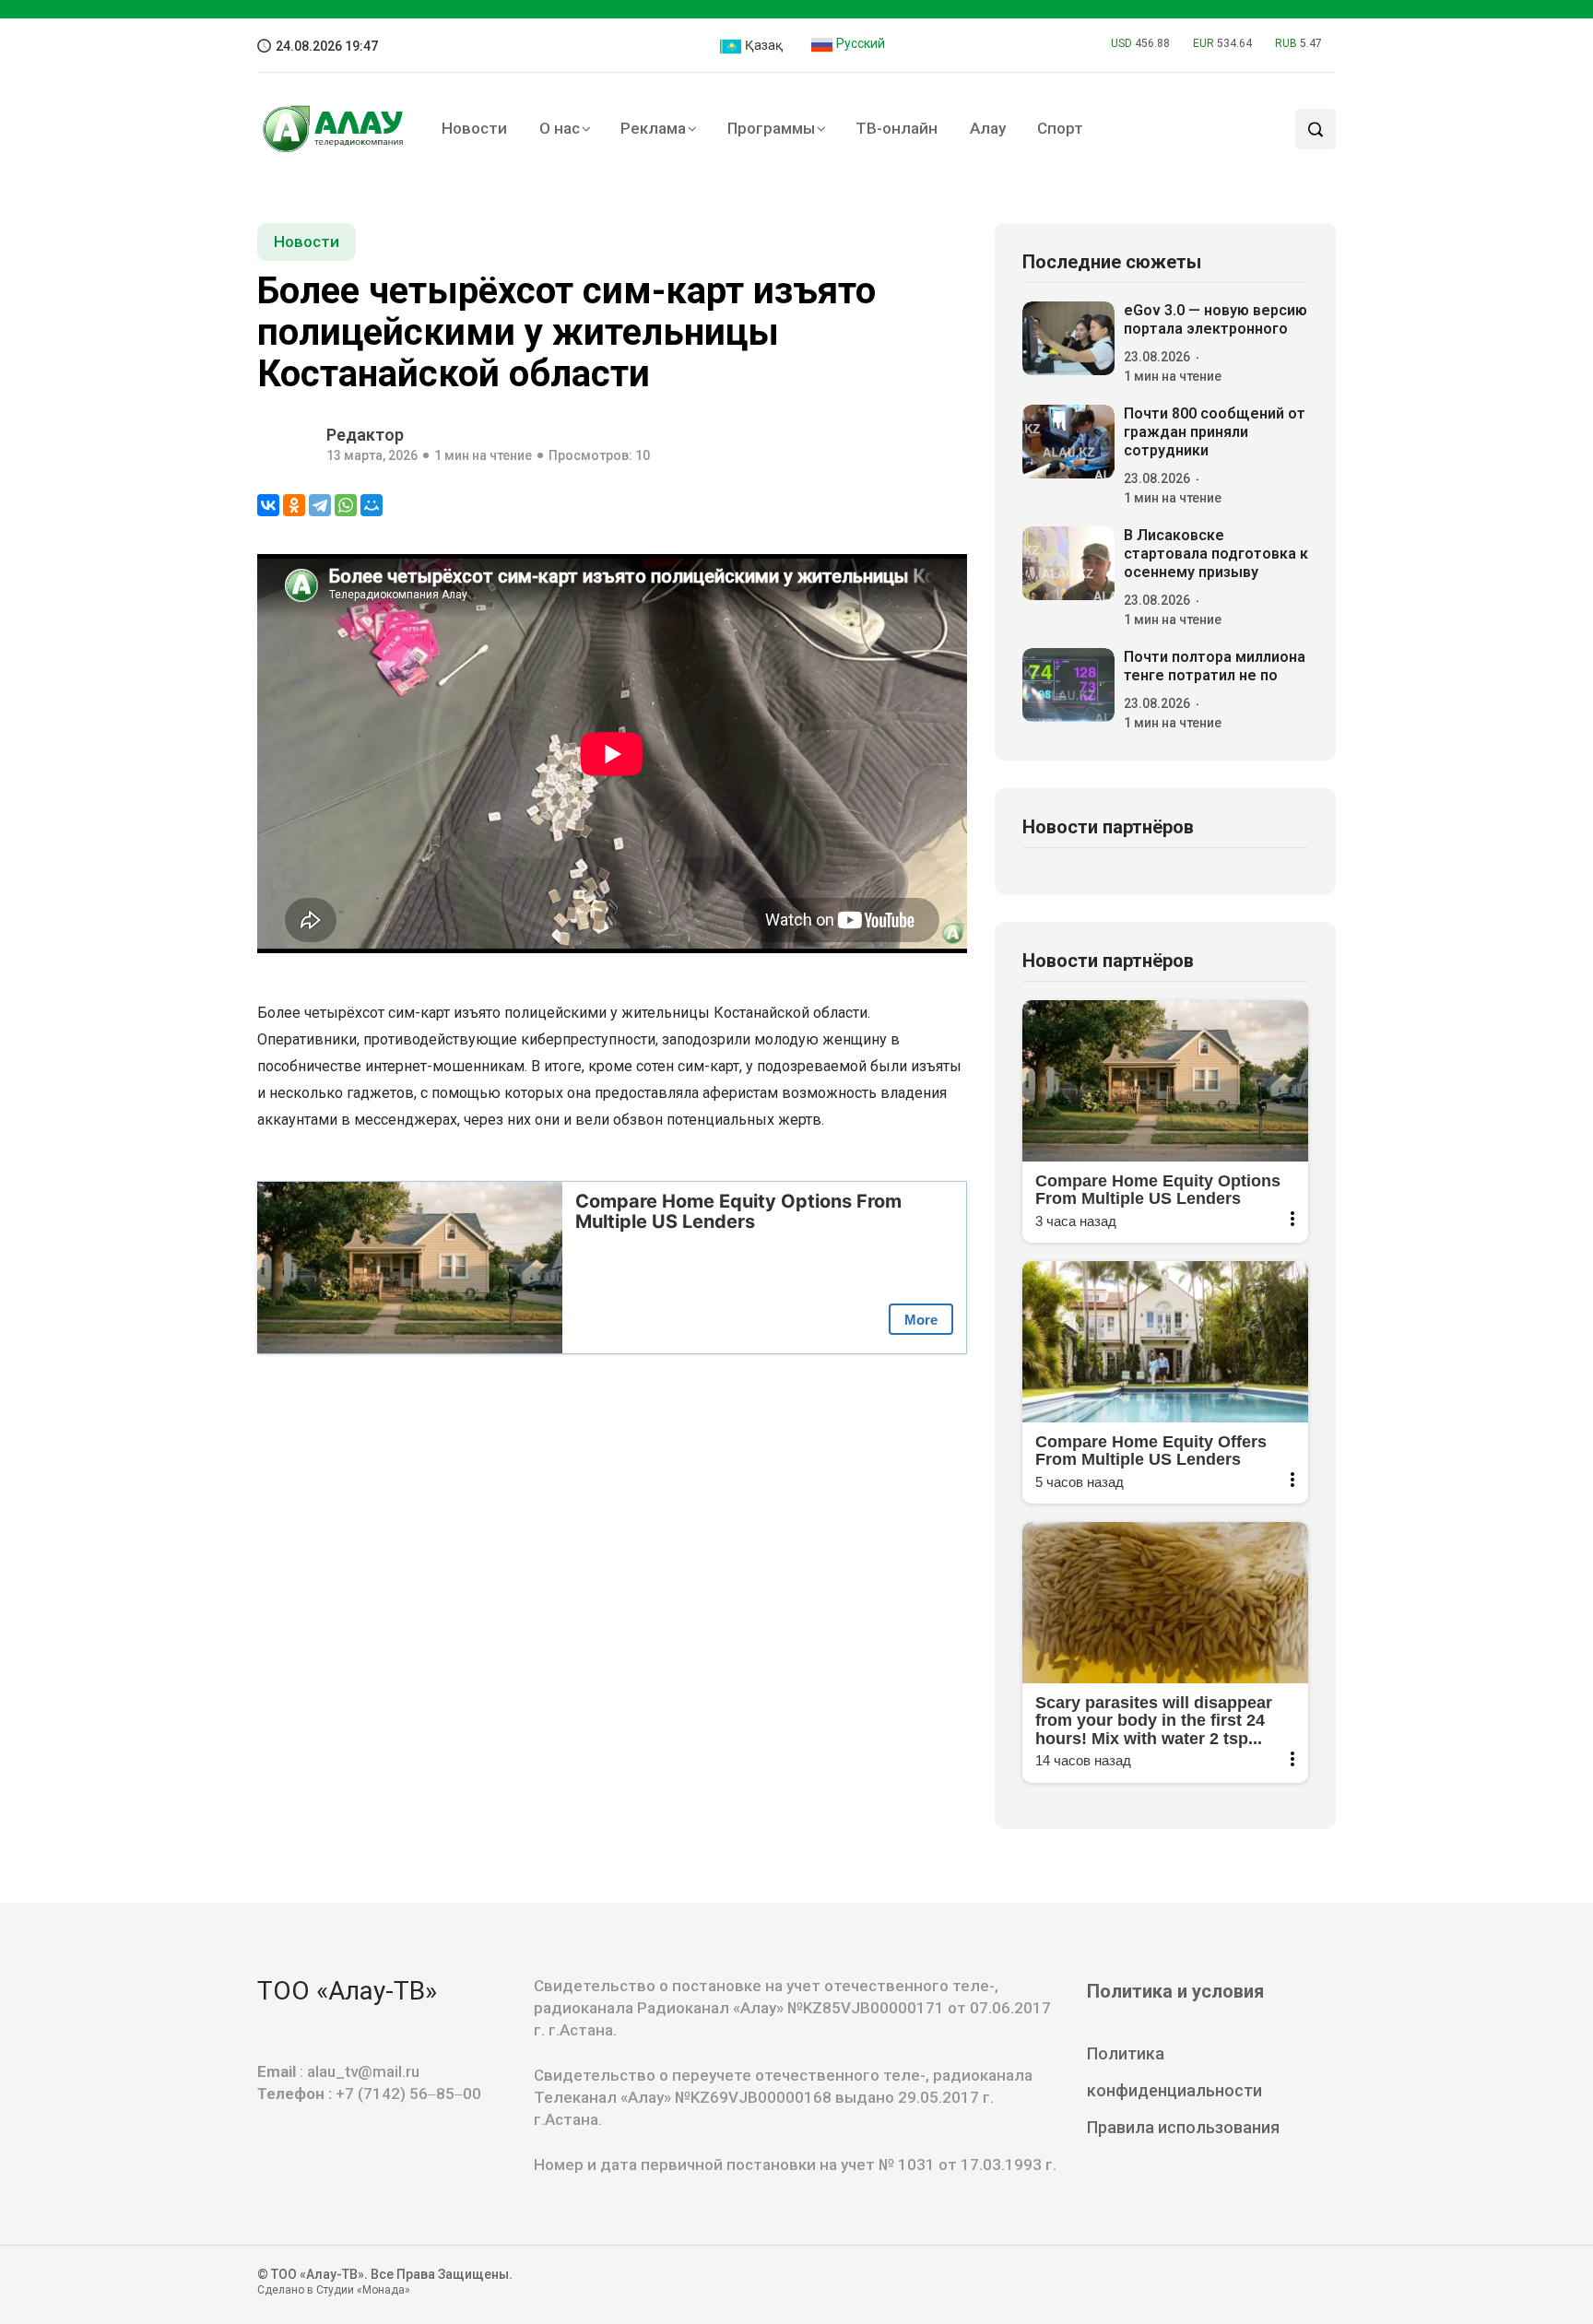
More (921, 1320)
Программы (771, 128)
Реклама (653, 128)
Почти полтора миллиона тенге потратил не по (1215, 666)
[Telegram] (320, 505)
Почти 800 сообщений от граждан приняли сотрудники (1215, 432)
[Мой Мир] (372, 505)
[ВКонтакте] (268, 505)
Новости (474, 128)
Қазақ (762, 45)
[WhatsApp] (346, 505)
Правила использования (1183, 2127)
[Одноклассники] (294, 505)
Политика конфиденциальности (1174, 2072)
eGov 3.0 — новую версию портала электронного (1215, 319)
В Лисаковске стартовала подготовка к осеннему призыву (1216, 554)
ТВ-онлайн (897, 128)
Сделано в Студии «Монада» (334, 2290)
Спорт (1060, 128)
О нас (560, 128)
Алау (988, 128)
